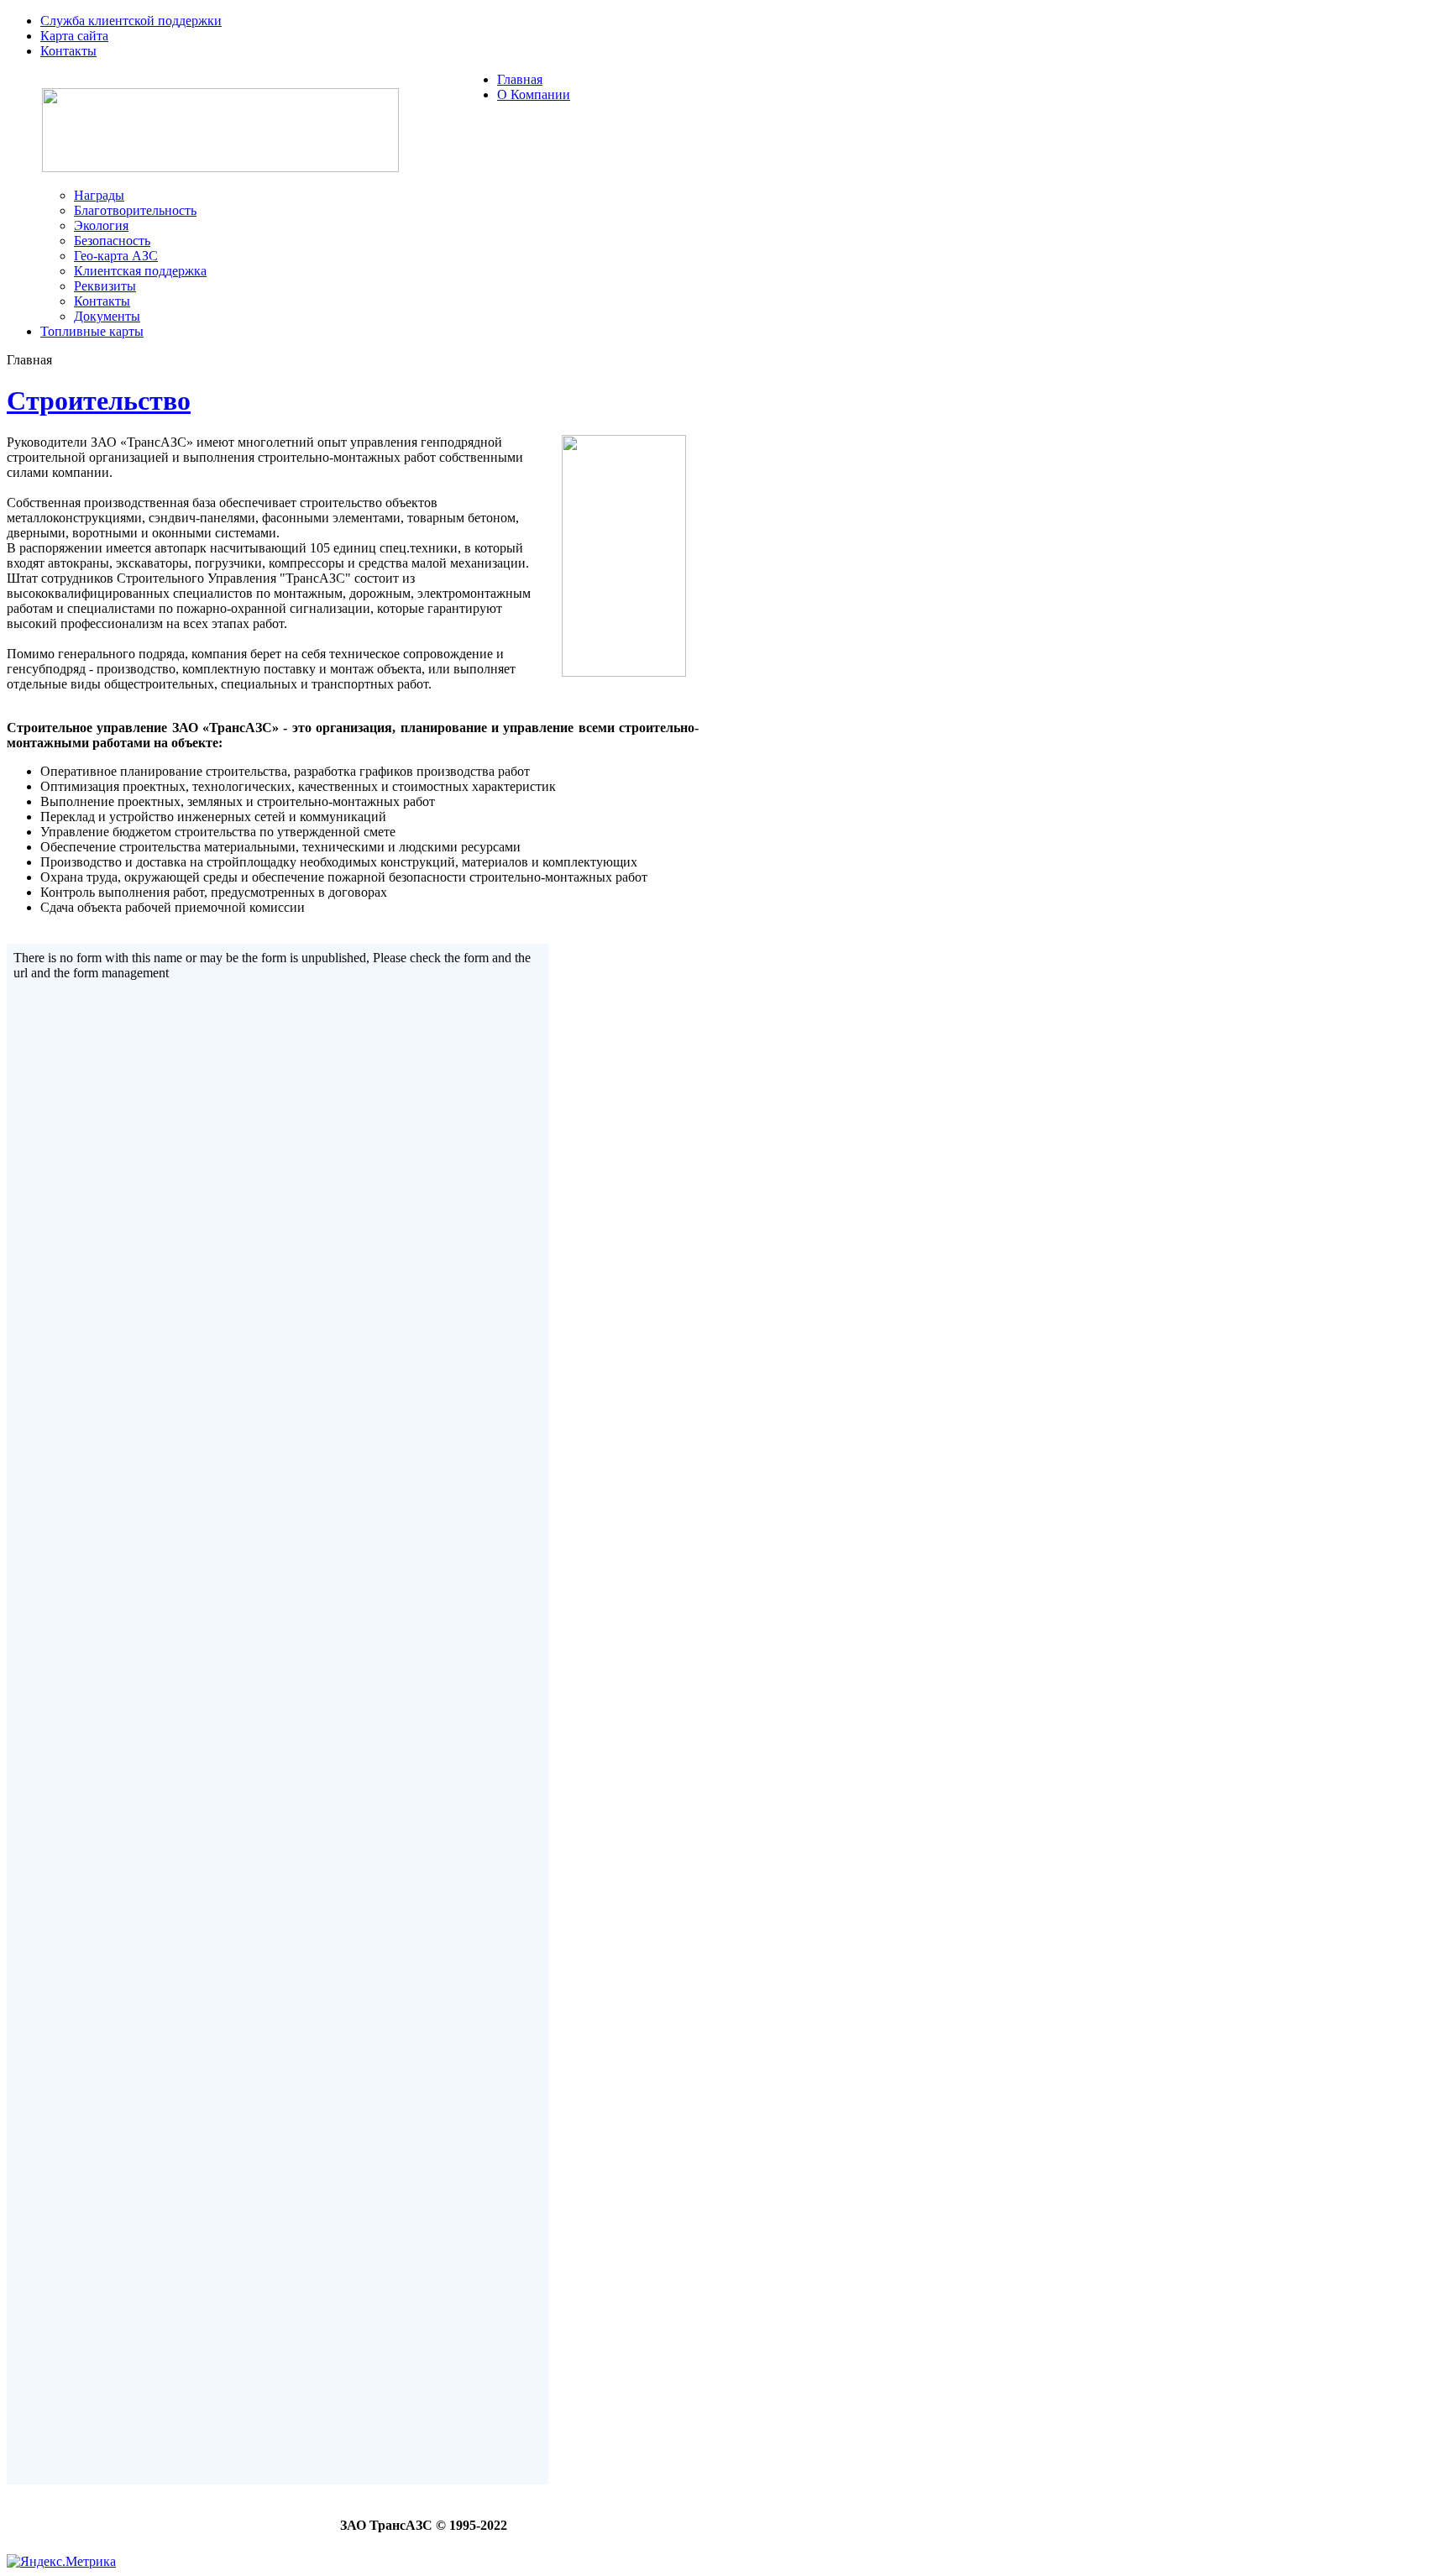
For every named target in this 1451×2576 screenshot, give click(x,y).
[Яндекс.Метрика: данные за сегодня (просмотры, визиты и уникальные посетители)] (61, 2561)
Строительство (99, 401)
